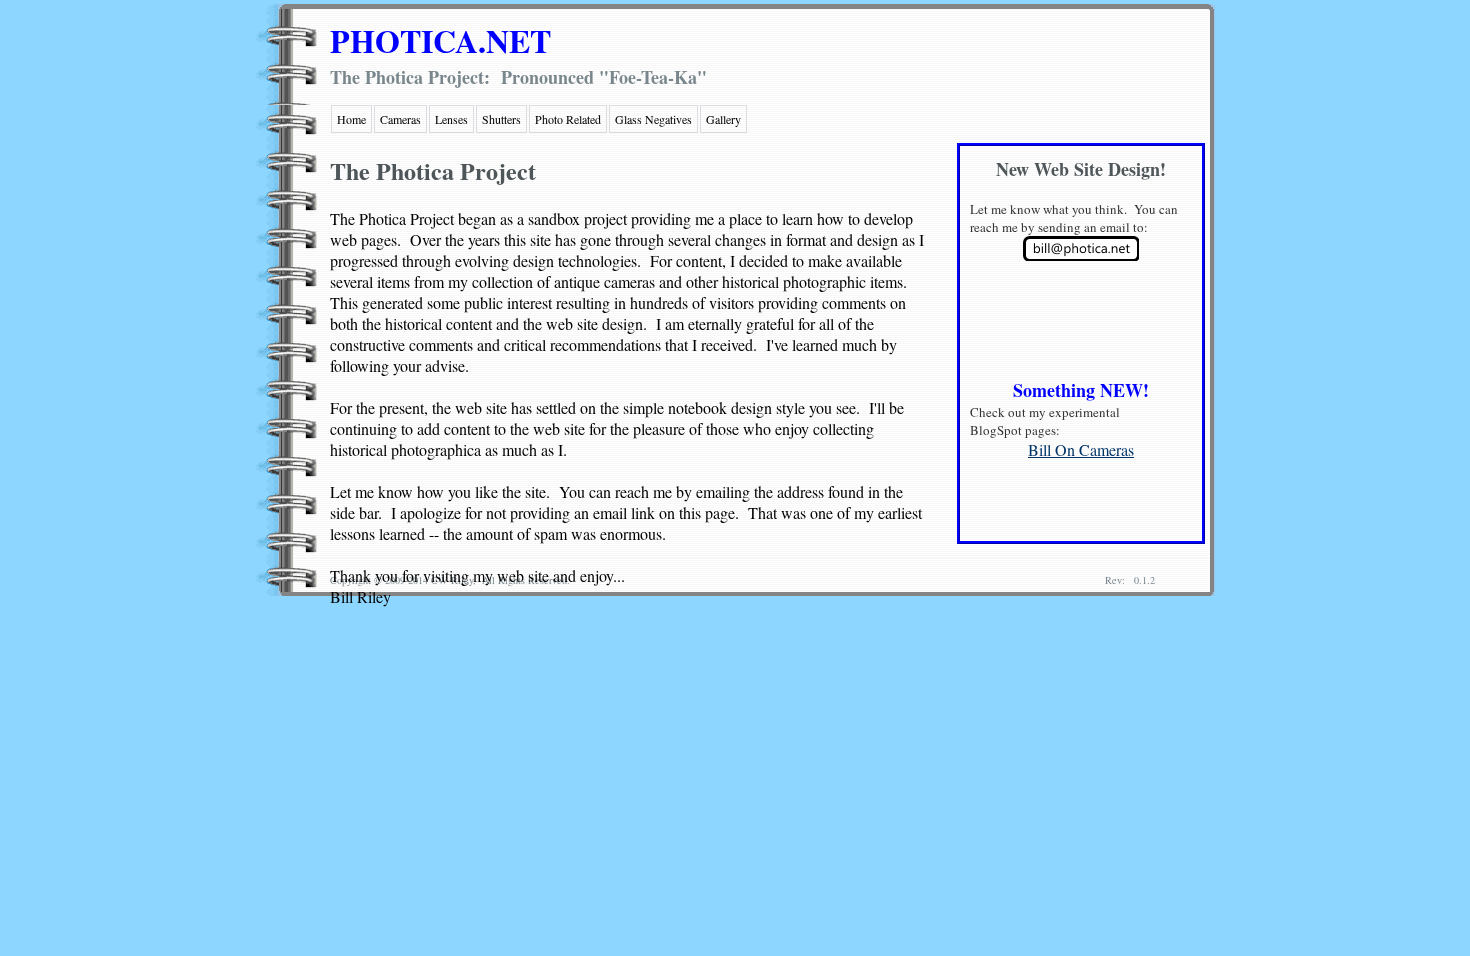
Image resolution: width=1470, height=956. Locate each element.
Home (351, 119)
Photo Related (568, 119)
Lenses (451, 119)
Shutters (501, 119)
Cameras (400, 119)
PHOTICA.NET (440, 40)
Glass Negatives (653, 119)
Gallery (723, 119)
